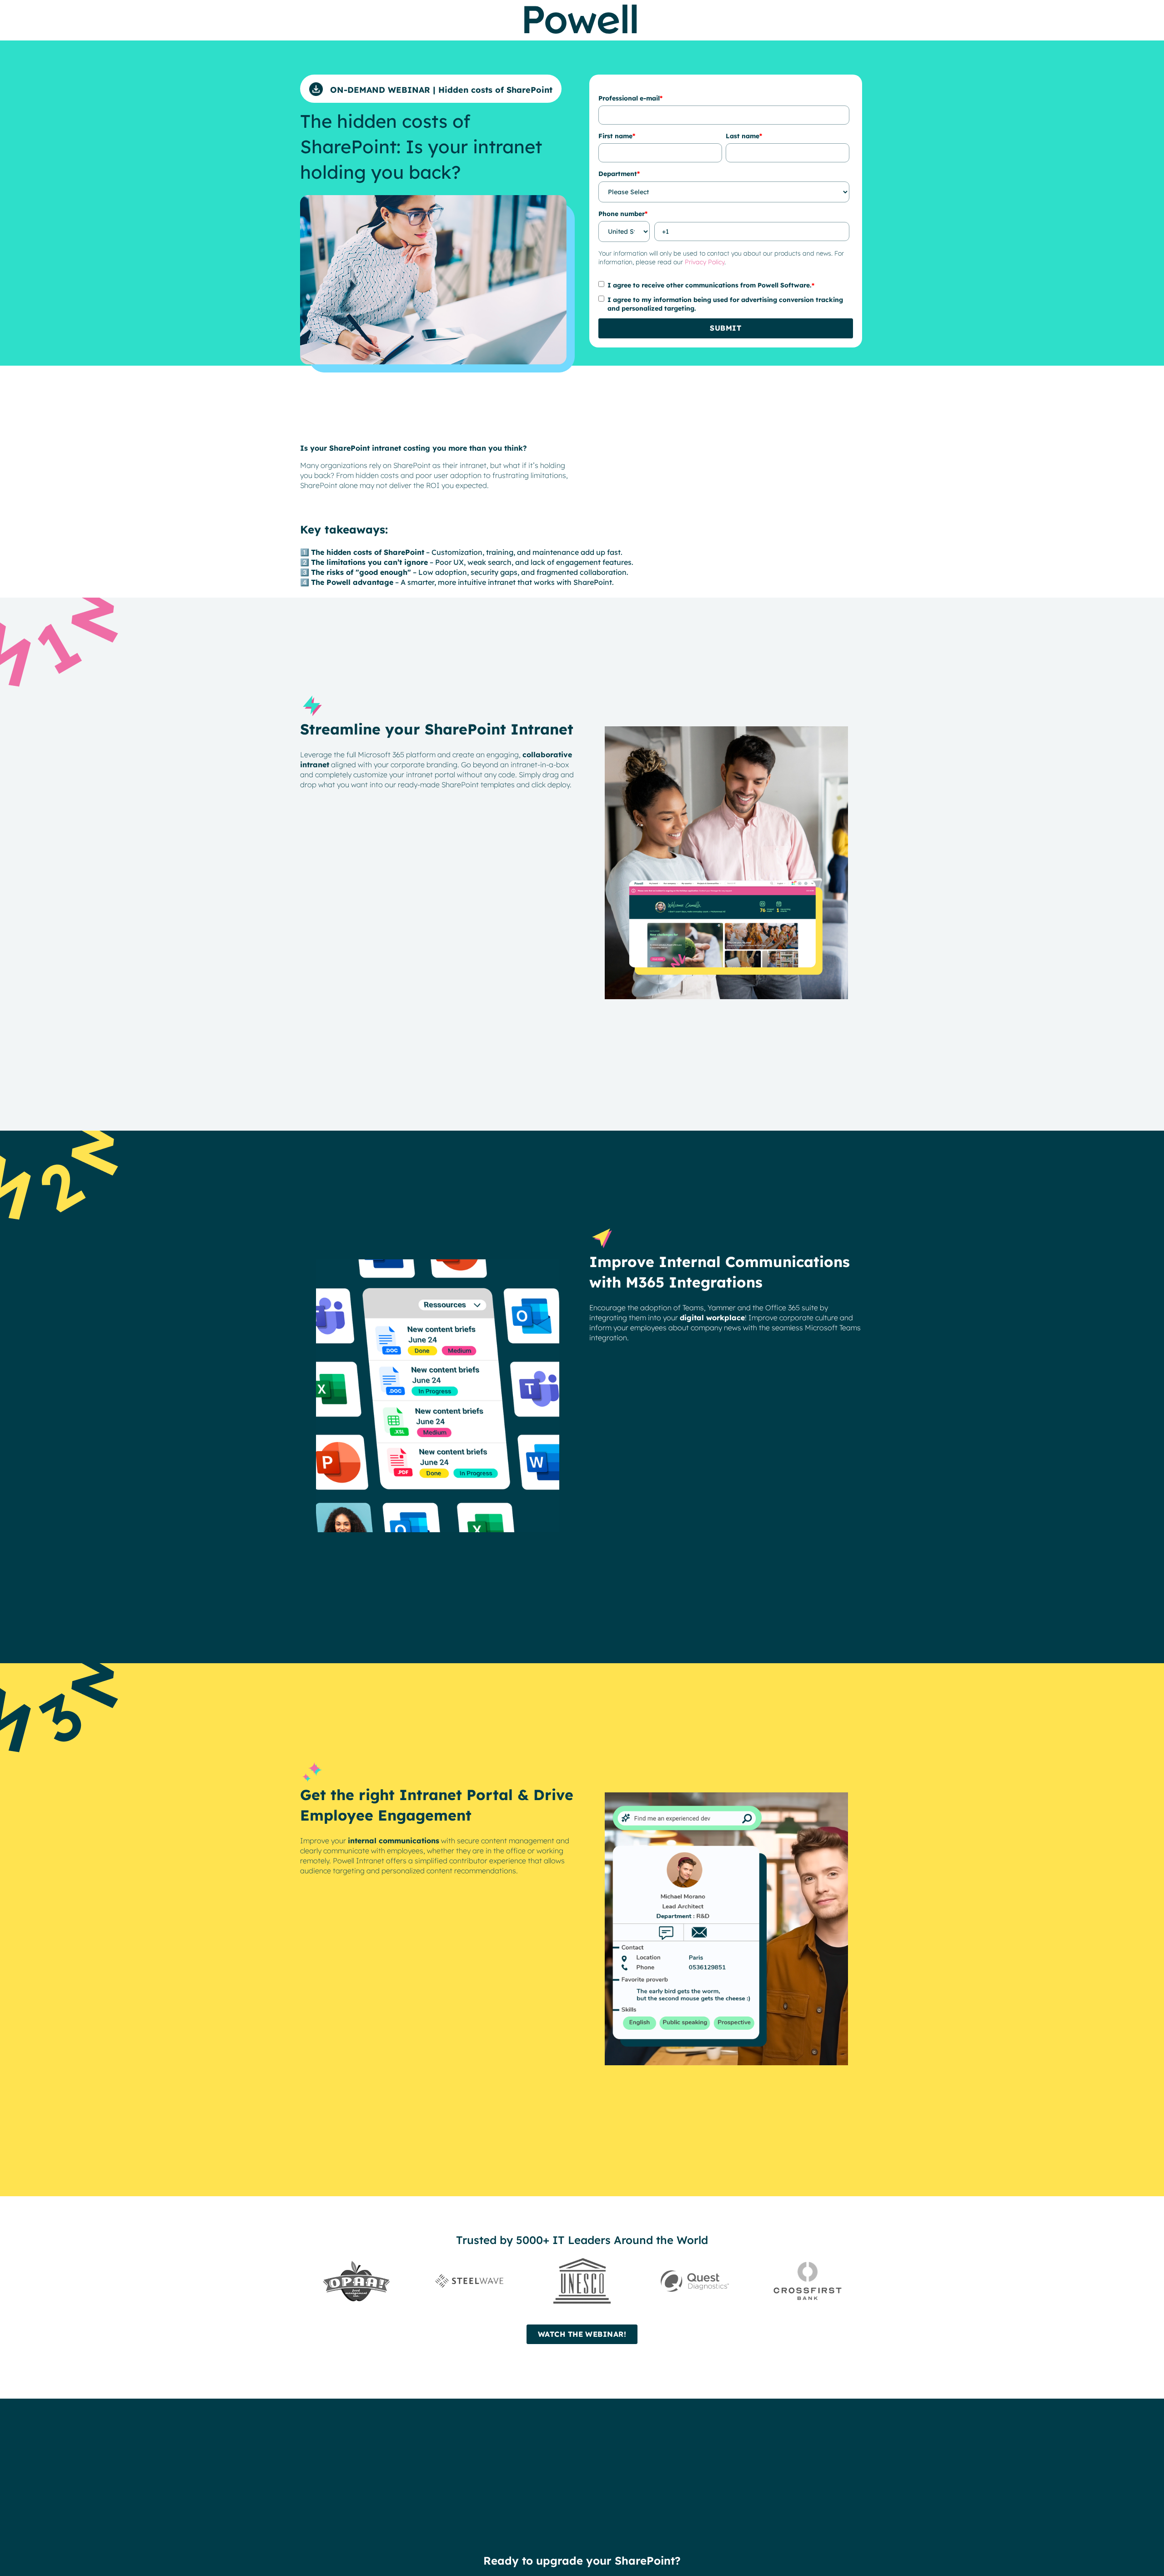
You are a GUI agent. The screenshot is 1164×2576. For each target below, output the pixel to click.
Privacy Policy (705, 262)
